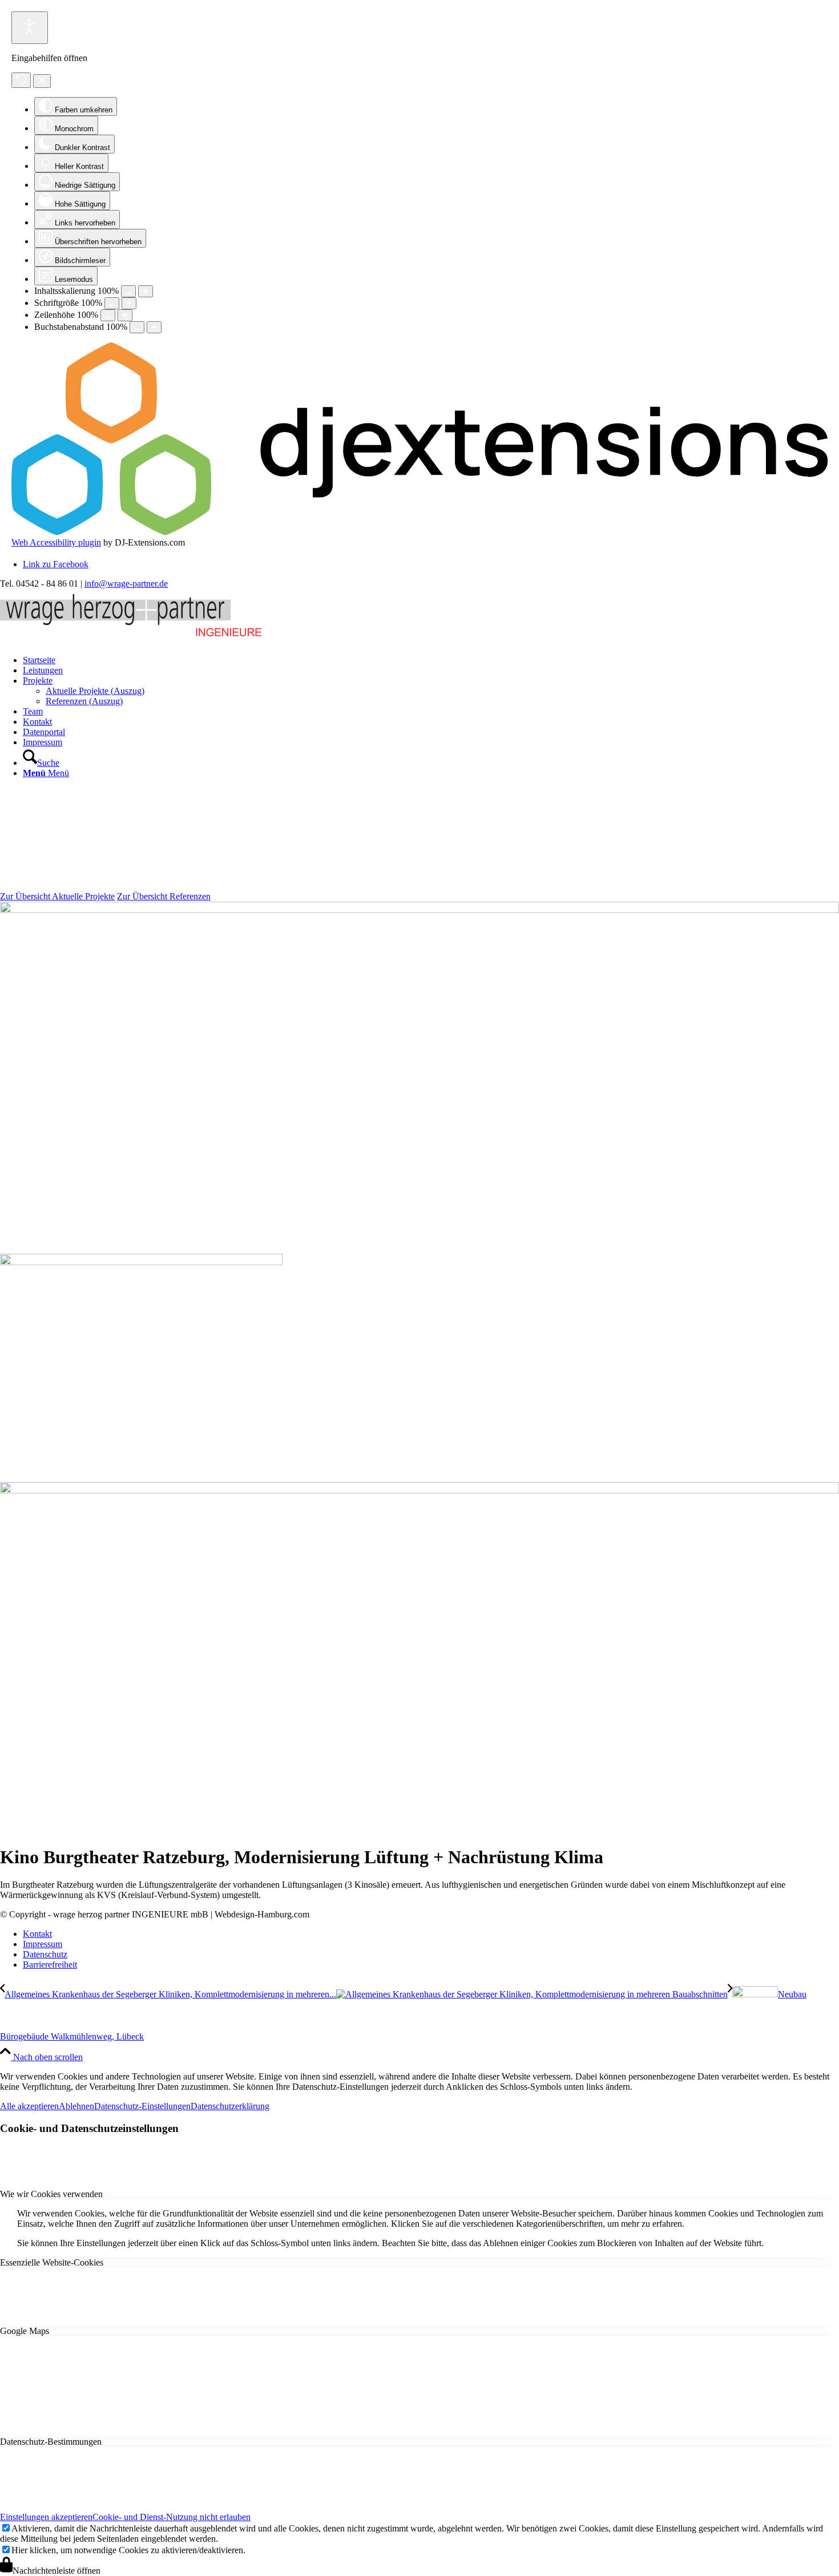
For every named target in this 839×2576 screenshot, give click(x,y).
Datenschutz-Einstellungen (142, 2106)
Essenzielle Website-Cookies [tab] (52, 2262)
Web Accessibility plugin (56, 542)
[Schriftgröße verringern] (112, 303)
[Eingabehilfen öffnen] (30, 28)
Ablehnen (76, 2106)
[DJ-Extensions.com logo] (419, 532)
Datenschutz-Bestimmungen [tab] (51, 2442)
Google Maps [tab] (25, 2331)
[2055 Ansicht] (419, 910)
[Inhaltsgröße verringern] (128, 291)
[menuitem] (431, 660)
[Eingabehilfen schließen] (42, 81)
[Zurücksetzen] (21, 80)
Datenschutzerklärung (230, 2106)
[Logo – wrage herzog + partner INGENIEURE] (131, 637)
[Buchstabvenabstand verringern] (137, 327)
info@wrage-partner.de (126, 584)
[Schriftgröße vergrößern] (129, 303)
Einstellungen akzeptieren (46, 2517)
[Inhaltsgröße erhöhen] (146, 291)
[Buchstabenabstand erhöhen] (154, 327)
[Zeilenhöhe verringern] (108, 315)
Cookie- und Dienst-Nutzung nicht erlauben (172, 2517)
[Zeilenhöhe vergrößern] (125, 315)
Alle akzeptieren (29, 2106)
